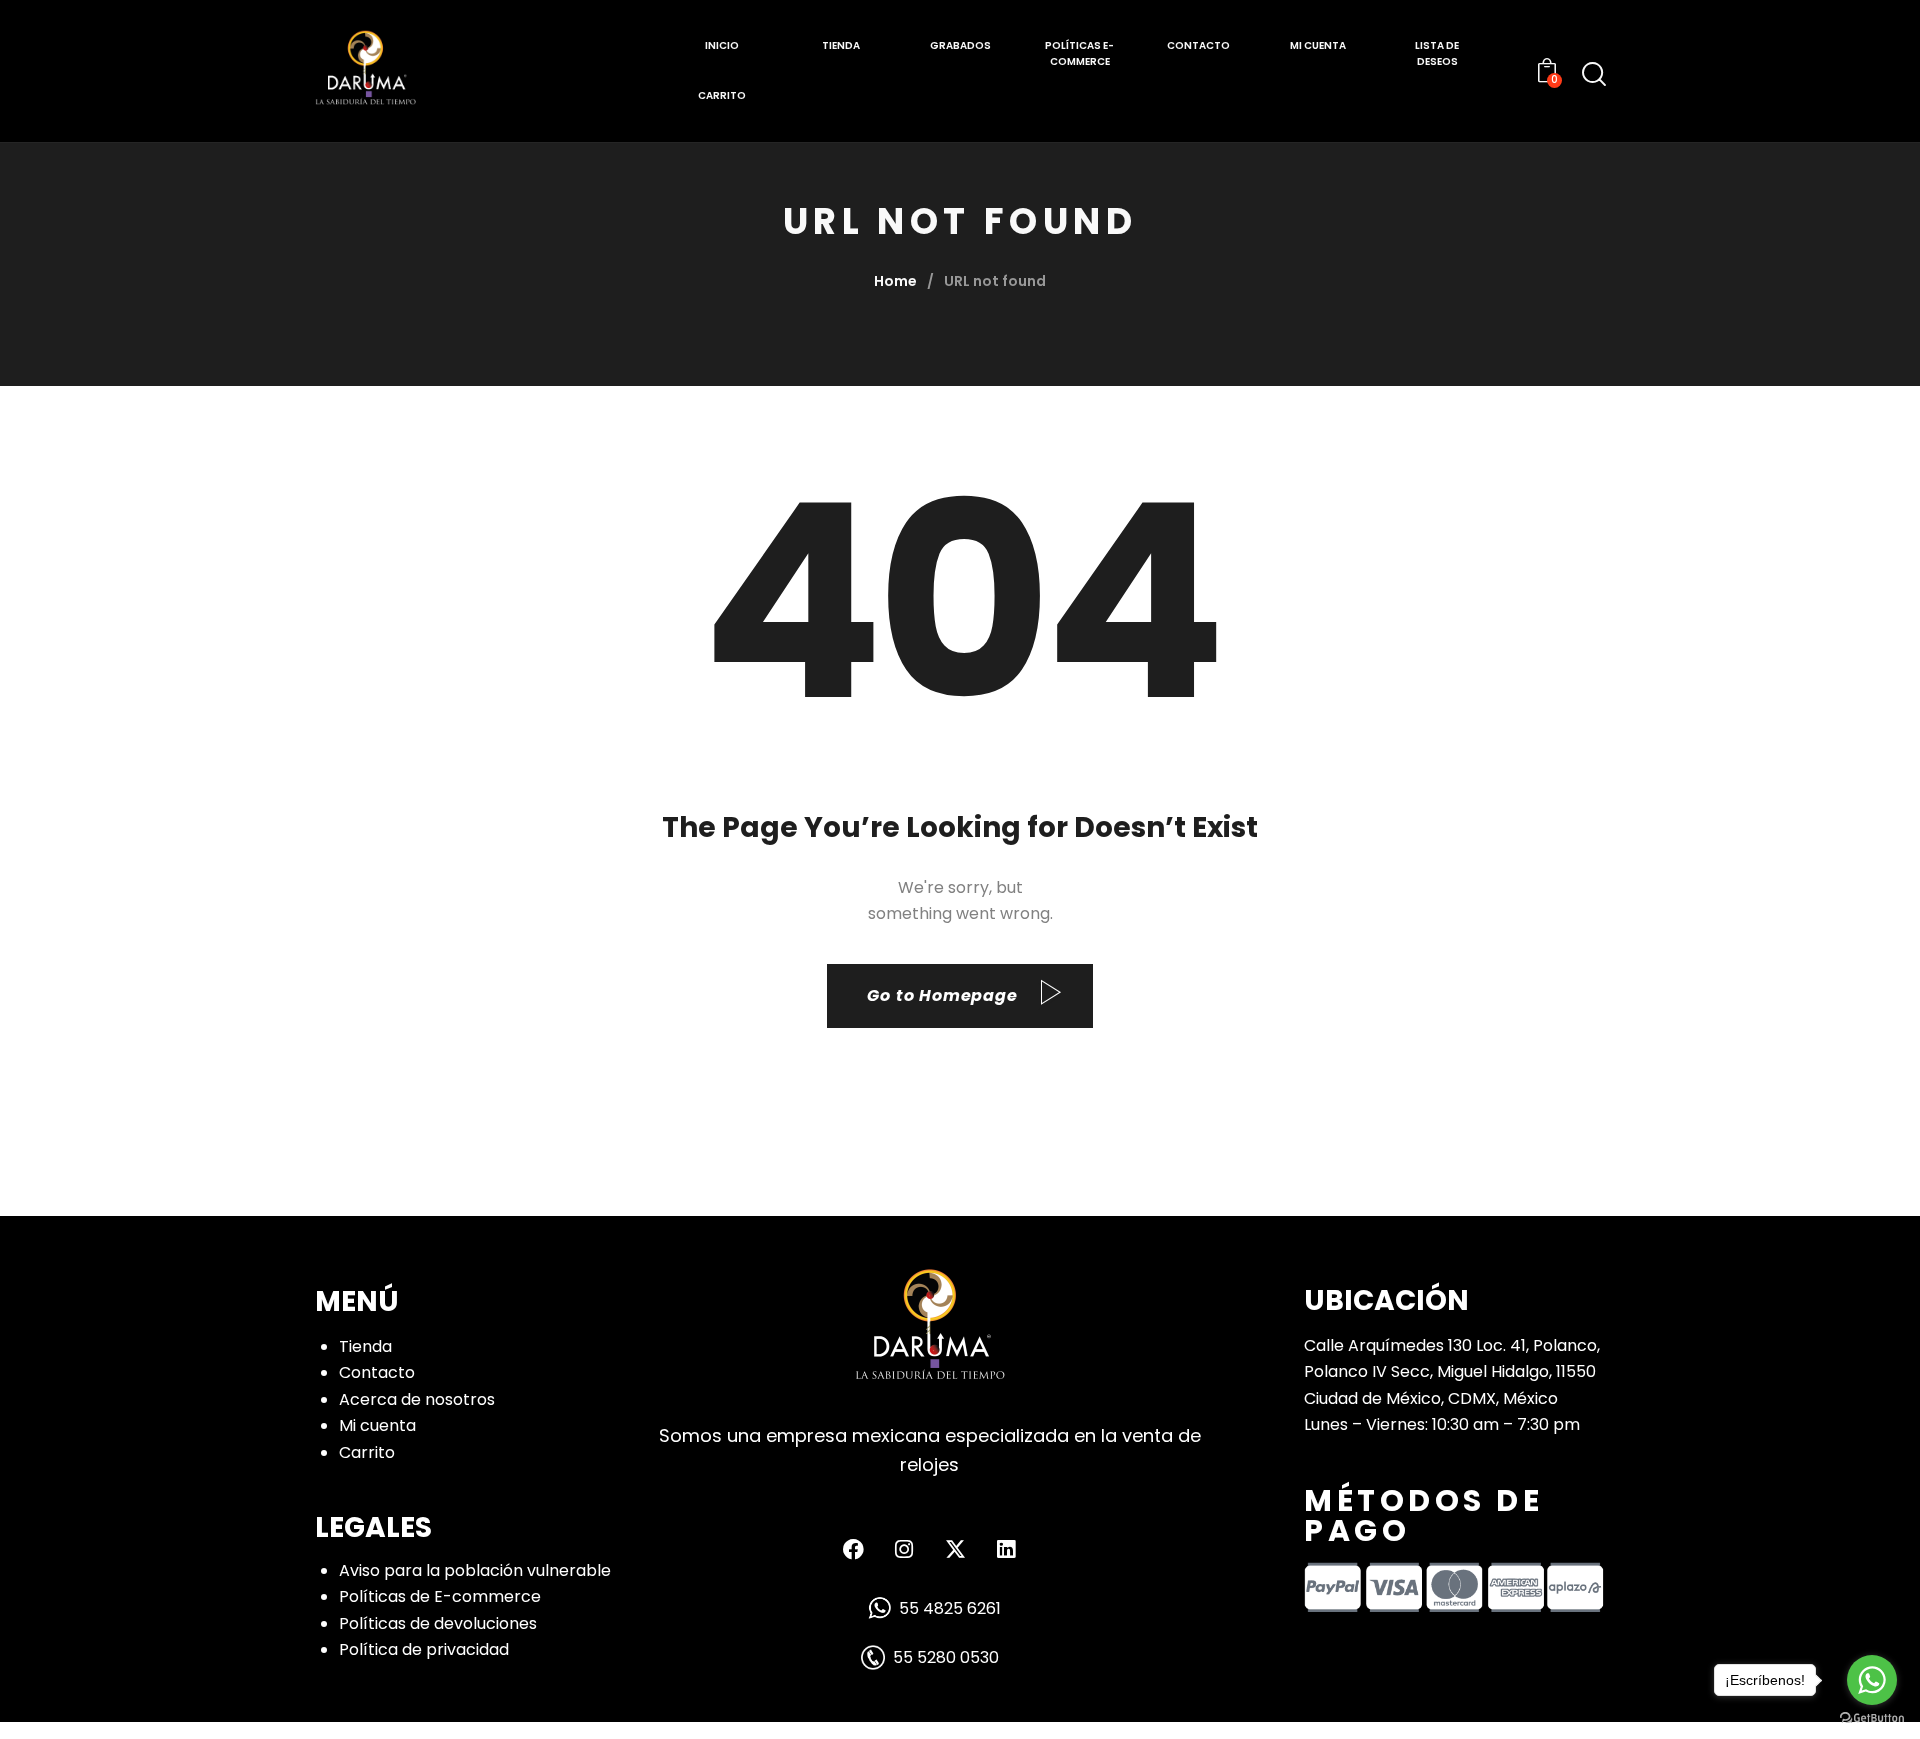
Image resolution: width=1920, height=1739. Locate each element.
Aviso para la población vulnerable (475, 1570)
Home (895, 281)
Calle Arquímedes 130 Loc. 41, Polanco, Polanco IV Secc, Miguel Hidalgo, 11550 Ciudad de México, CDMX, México (1452, 1372)
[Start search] (1594, 74)
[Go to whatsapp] (1872, 1680)
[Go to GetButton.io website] (1872, 1718)
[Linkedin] (1006, 1549)
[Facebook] (853, 1549)
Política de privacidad (424, 1649)
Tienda (365, 1346)
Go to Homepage (942, 995)
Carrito (367, 1452)
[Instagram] (904, 1549)
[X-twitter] (955, 1549)
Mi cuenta (377, 1425)
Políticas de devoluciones (438, 1623)
